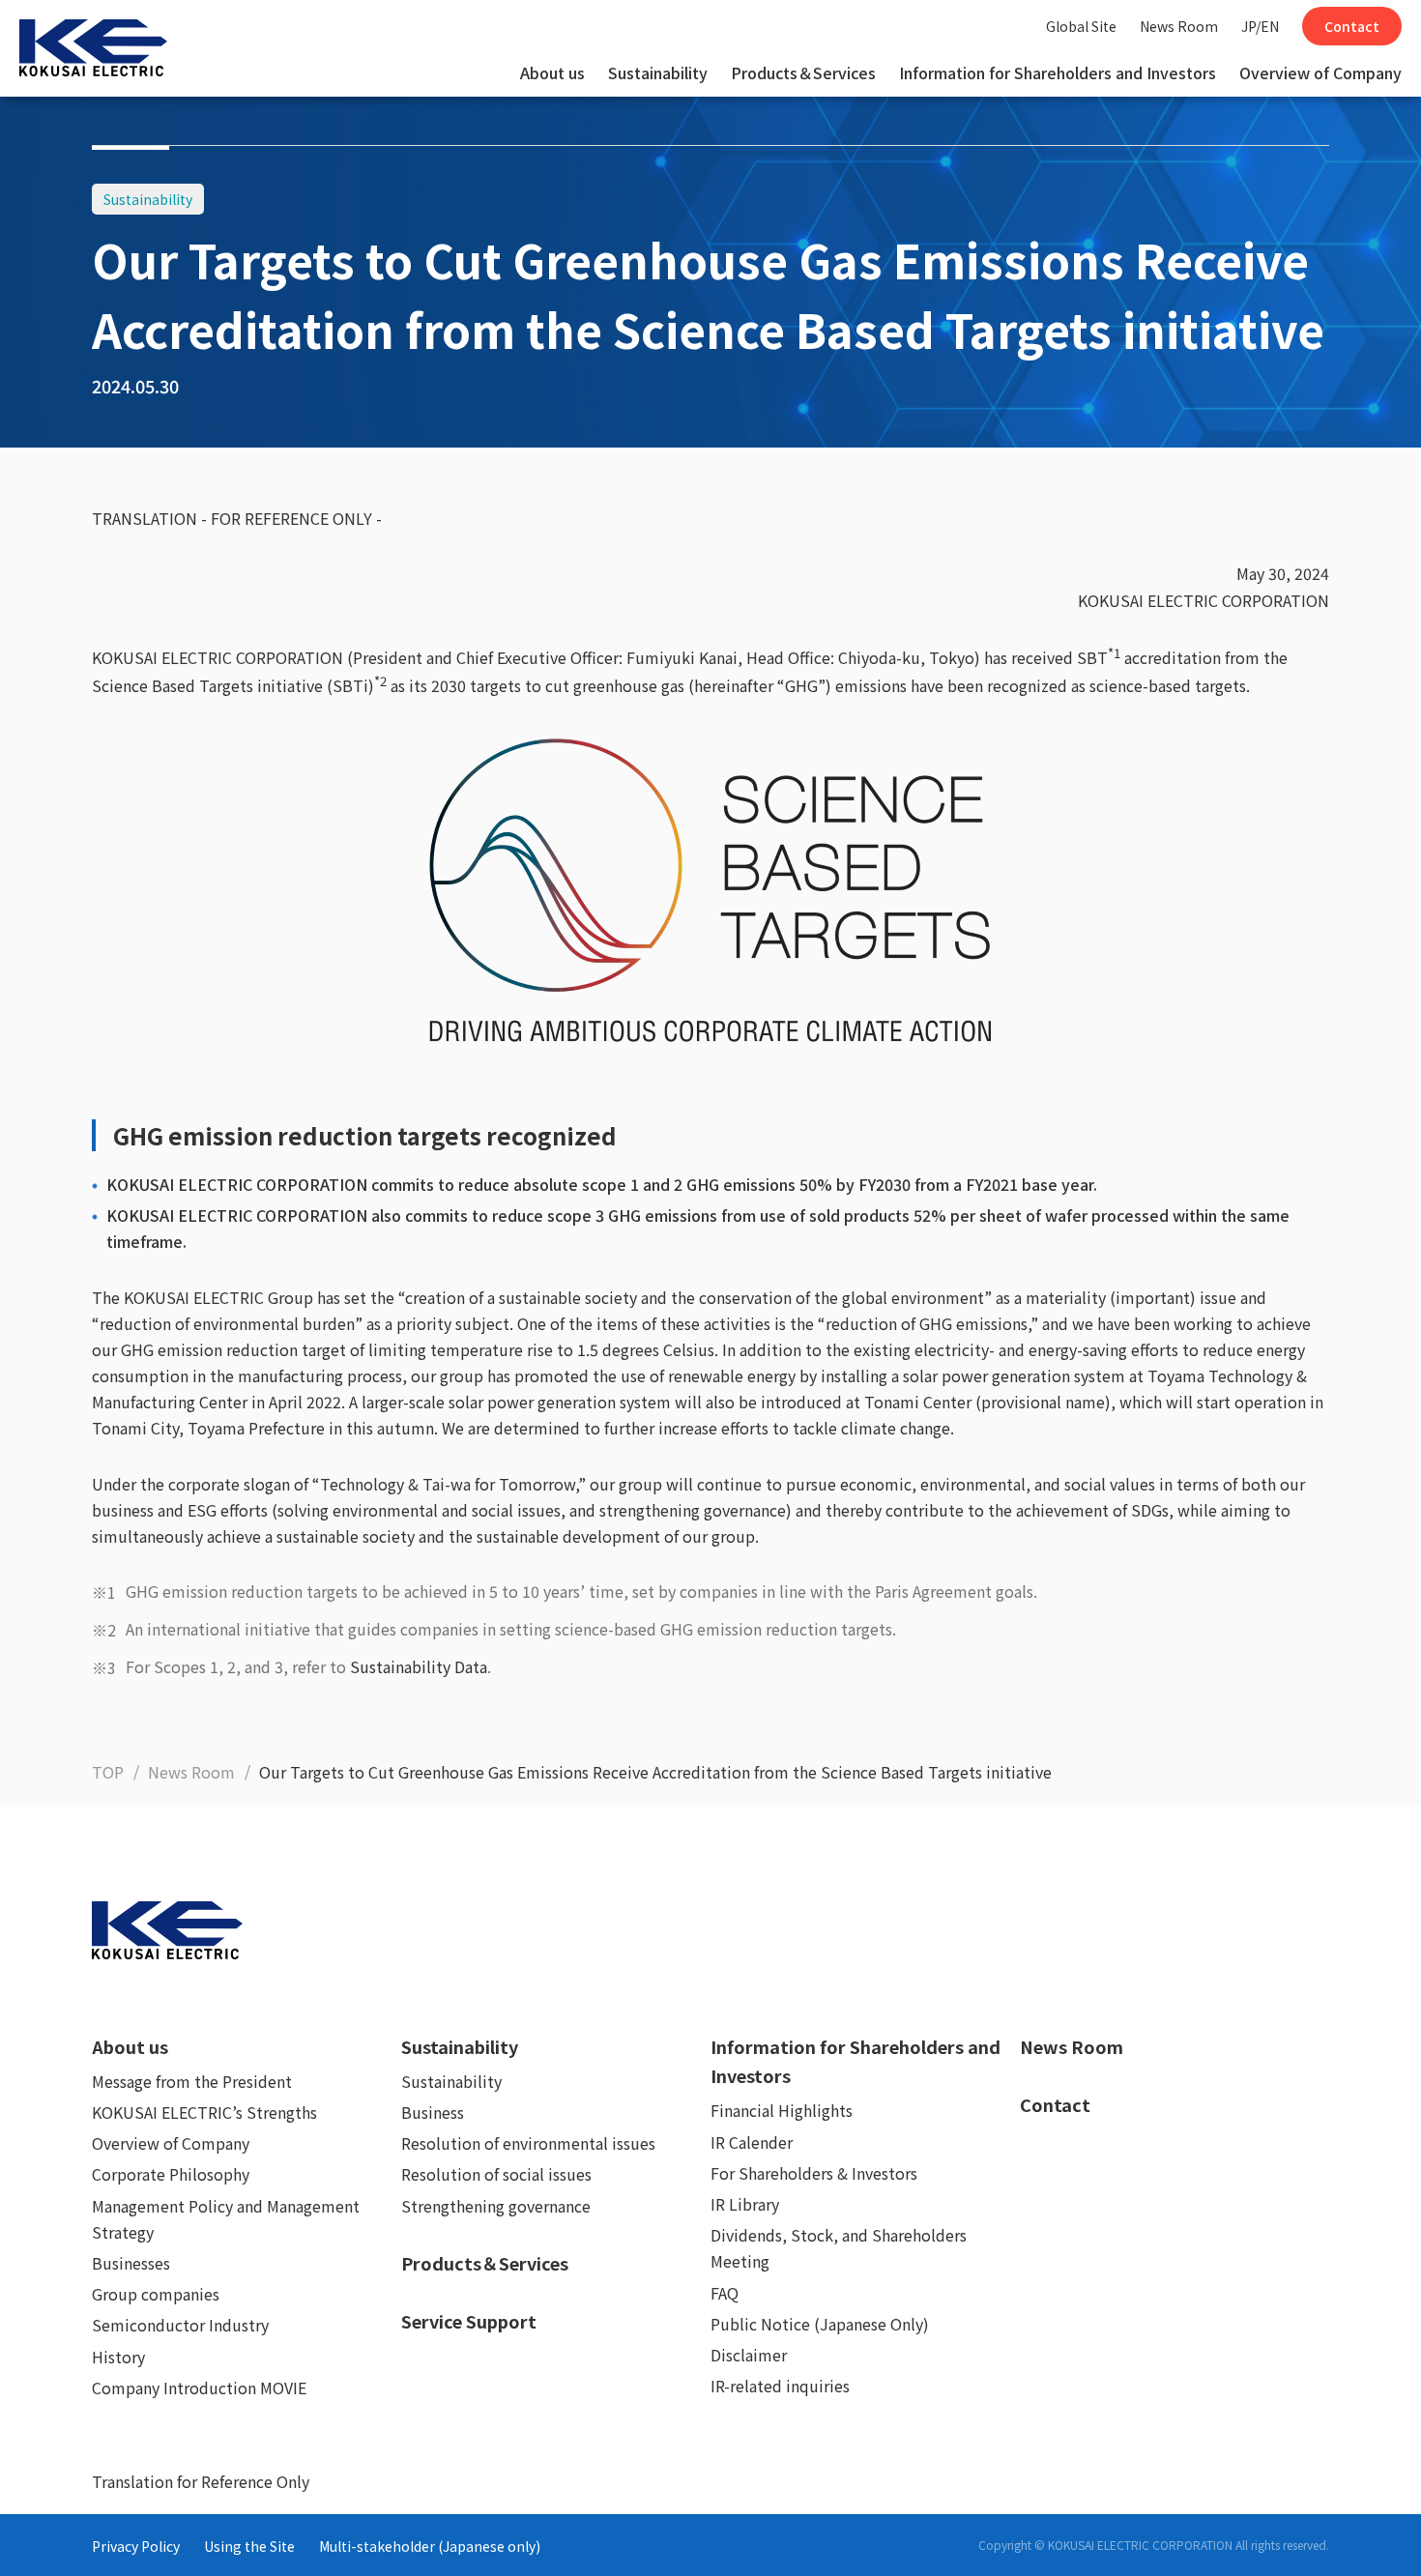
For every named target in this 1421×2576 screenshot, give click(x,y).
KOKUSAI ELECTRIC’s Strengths (204, 2112)
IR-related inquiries (780, 2386)
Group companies (156, 2294)
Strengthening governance (496, 2206)
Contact (1352, 26)
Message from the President (192, 2081)
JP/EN (1260, 26)
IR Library (745, 2204)
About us (552, 72)
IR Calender (752, 2142)
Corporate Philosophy (171, 2174)
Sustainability (658, 72)
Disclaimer (749, 2355)
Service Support (469, 2321)
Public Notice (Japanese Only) (820, 2324)
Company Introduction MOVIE (199, 2388)
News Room (1179, 26)
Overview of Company (1320, 72)
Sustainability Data (419, 1666)
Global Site (1081, 26)
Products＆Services (803, 72)
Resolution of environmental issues (528, 2143)
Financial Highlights (782, 2110)
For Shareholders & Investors (814, 2173)
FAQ (725, 2293)
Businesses (131, 2263)
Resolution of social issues (496, 2174)
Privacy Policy (136, 2546)
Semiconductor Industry (180, 2325)
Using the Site (249, 2546)
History (118, 2357)
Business (433, 2112)
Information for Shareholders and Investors (1058, 72)
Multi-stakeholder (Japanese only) (430, 2546)
